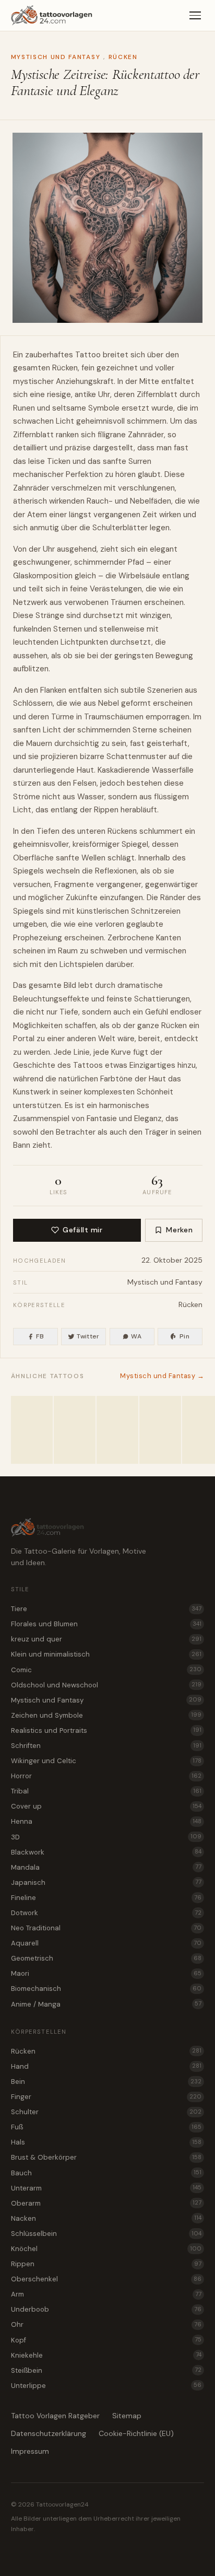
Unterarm (106, 2188)
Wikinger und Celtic (106, 1761)
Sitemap (127, 2416)
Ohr (106, 2324)
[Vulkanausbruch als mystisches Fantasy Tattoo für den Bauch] (160, 1430)
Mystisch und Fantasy (56, 57)
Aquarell (106, 1943)
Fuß (106, 2127)
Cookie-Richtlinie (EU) (136, 2433)
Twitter (88, 1336)
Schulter (106, 2112)
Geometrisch (106, 1958)
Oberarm (106, 2203)
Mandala (106, 1867)
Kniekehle (106, 2355)
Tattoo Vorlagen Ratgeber (55, 2416)
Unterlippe (106, 2386)
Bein (106, 2082)
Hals (106, 2142)
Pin (184, 1336)
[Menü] (195, 16)
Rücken (123, 57)
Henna (106, 1821)
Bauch (106, 2173)
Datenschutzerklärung (49, 2433)
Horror (106, 1776)
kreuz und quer (106, 1639)
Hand (106, 2066)
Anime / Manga (106, 2004)
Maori (106, 1973)
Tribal (106, 1791)
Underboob (106, 2309)
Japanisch (106, 1883)
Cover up (106, 1806)
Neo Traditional (106, 1928)
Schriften (106, 1746)
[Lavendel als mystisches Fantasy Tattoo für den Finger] (75, 1430)
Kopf (106, 2340)
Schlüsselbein (106, 2234)
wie (194, 501)
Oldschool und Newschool (106, 1685)
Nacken (106, 2218)
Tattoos (88, 1065)
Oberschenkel (106, 2279)
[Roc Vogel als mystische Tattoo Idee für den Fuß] (32, 1430)
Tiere (106, 1609)
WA (136, 1336)
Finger (106, 2097)
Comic (106, 1670)
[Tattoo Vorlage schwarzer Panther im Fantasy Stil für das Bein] (117, 1430)
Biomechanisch (106, 1989)
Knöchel (106, 2249)
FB (40, 1336)
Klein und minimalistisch (106, 1654)
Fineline (106, 1898)
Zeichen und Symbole (106, 1715)
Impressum (30, 2451)
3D (106, 1837)
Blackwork (106, 1852)
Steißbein (106, 2370)
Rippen (106, 2264)
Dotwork (106, 1913)
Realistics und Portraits (106, 1730)
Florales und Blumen (106, 1624)
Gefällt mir (82, 1230)
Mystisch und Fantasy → (162, 1376)
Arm (106, 2294)
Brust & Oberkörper (106, 2157)
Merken (179, 1230)
